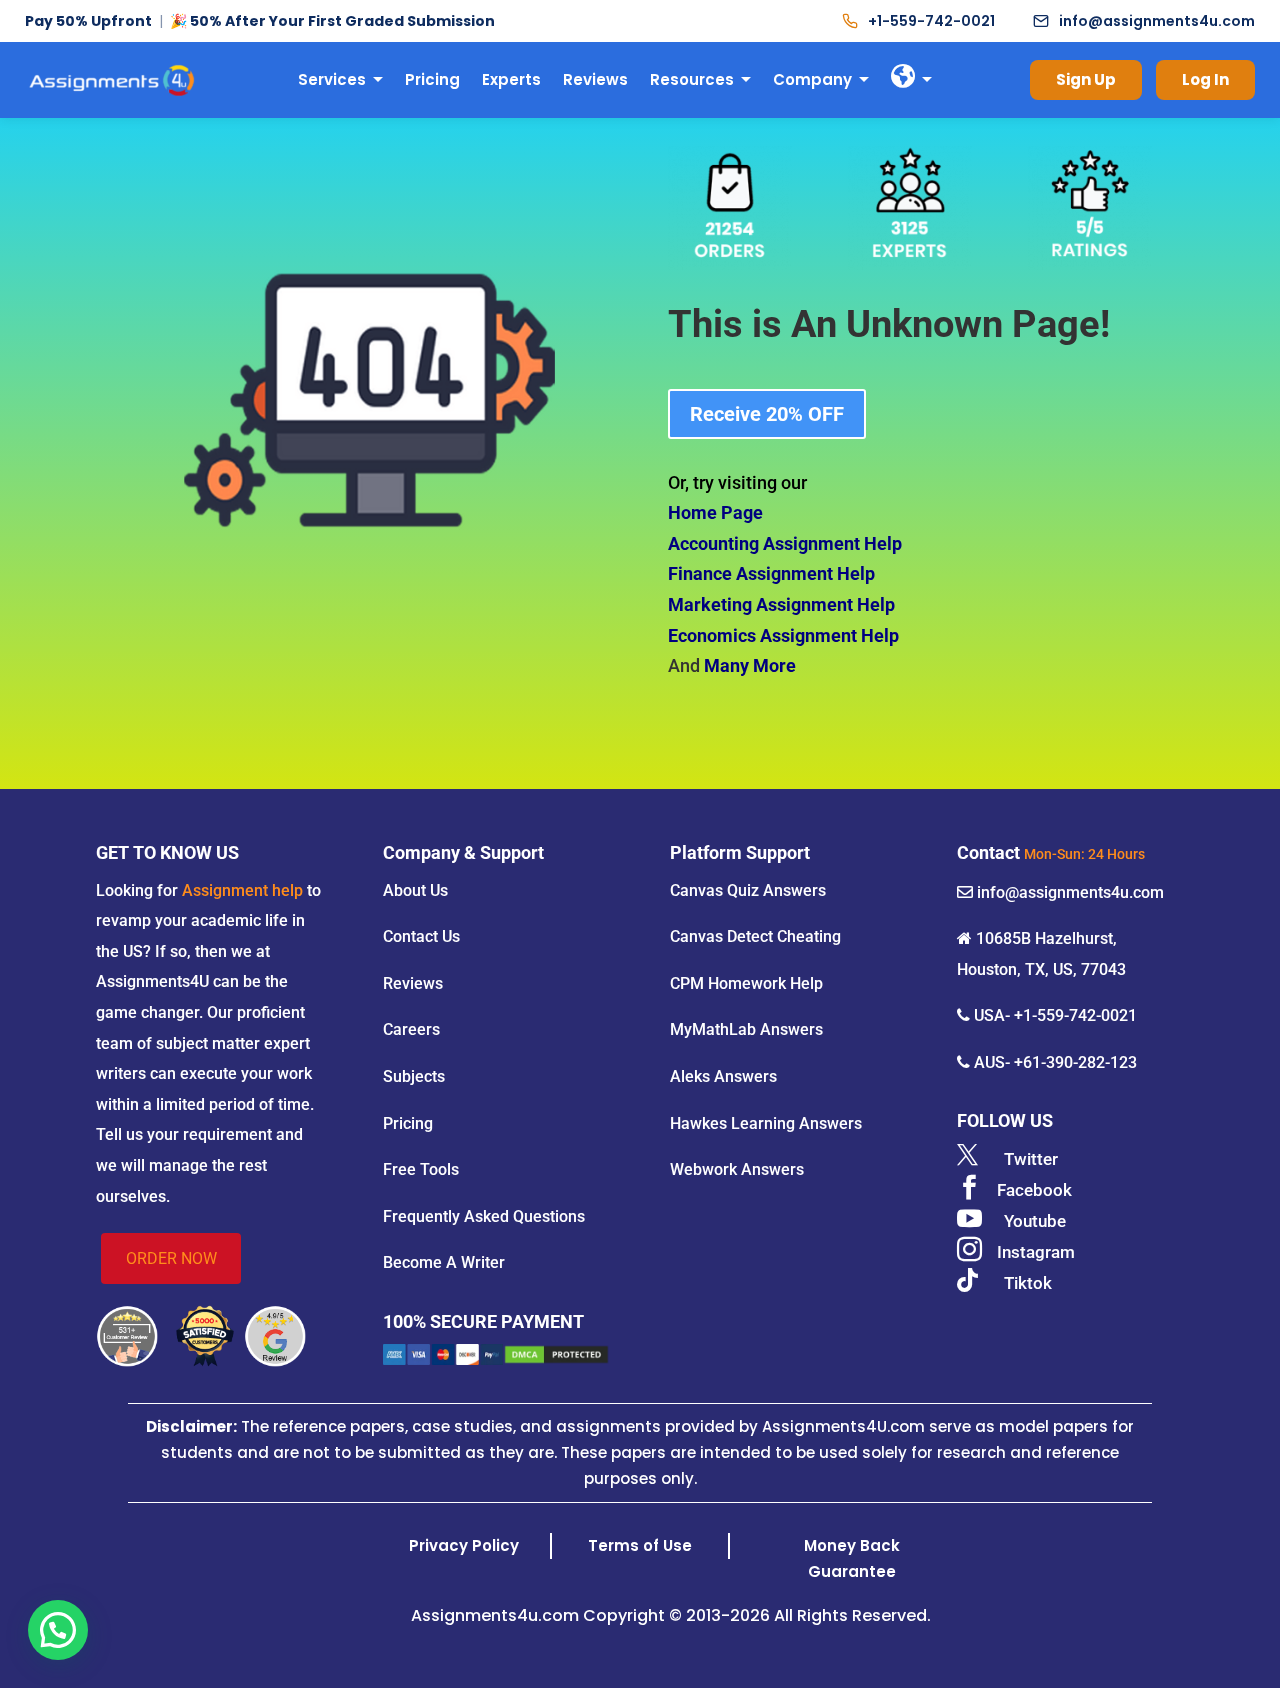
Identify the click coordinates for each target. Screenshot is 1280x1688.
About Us (415, 890)
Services (332, 79)
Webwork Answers (737, 1169)
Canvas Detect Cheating (755, 936)
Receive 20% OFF (767, 414)
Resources (692, 79)
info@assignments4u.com (1157, 21)
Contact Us (421, 936)
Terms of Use (640, 1545)
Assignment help (242, 890)
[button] (58, 1630)
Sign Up (1086, 79)
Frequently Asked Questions (484, 1216)
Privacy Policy (464, 1545)
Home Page (715, 512)
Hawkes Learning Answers (766, 1123)
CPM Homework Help (746, 983)
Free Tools (421, 1169)
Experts (511, 79)
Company (812, 79)
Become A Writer (444, 1262)
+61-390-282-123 (1075, 1062)
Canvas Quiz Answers (748, 890)
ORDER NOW (171, 1258)
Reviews (595, 79)
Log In (1205, 79)
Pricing (432, 79)
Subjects (414, 1076)
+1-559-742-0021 (931, 21)
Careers (411, 1029)
